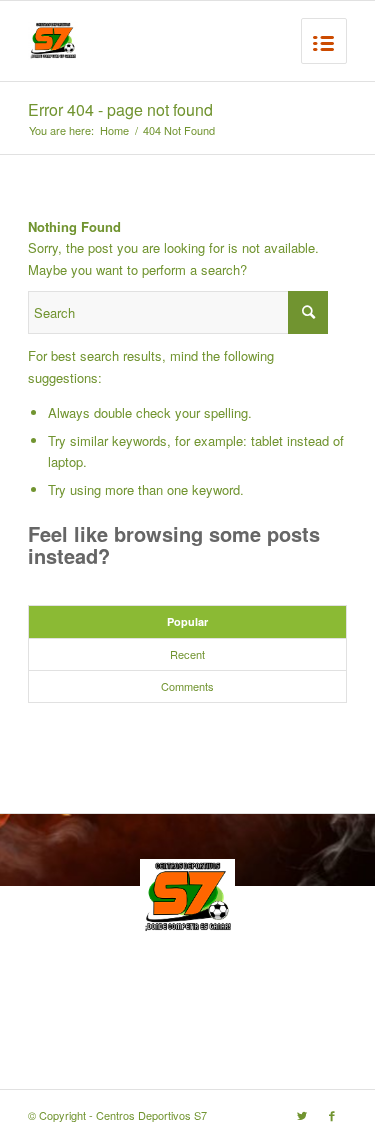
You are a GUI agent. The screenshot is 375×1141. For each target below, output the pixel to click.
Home (114, 130)
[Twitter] (302, 1115)
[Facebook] (332, 1115)
